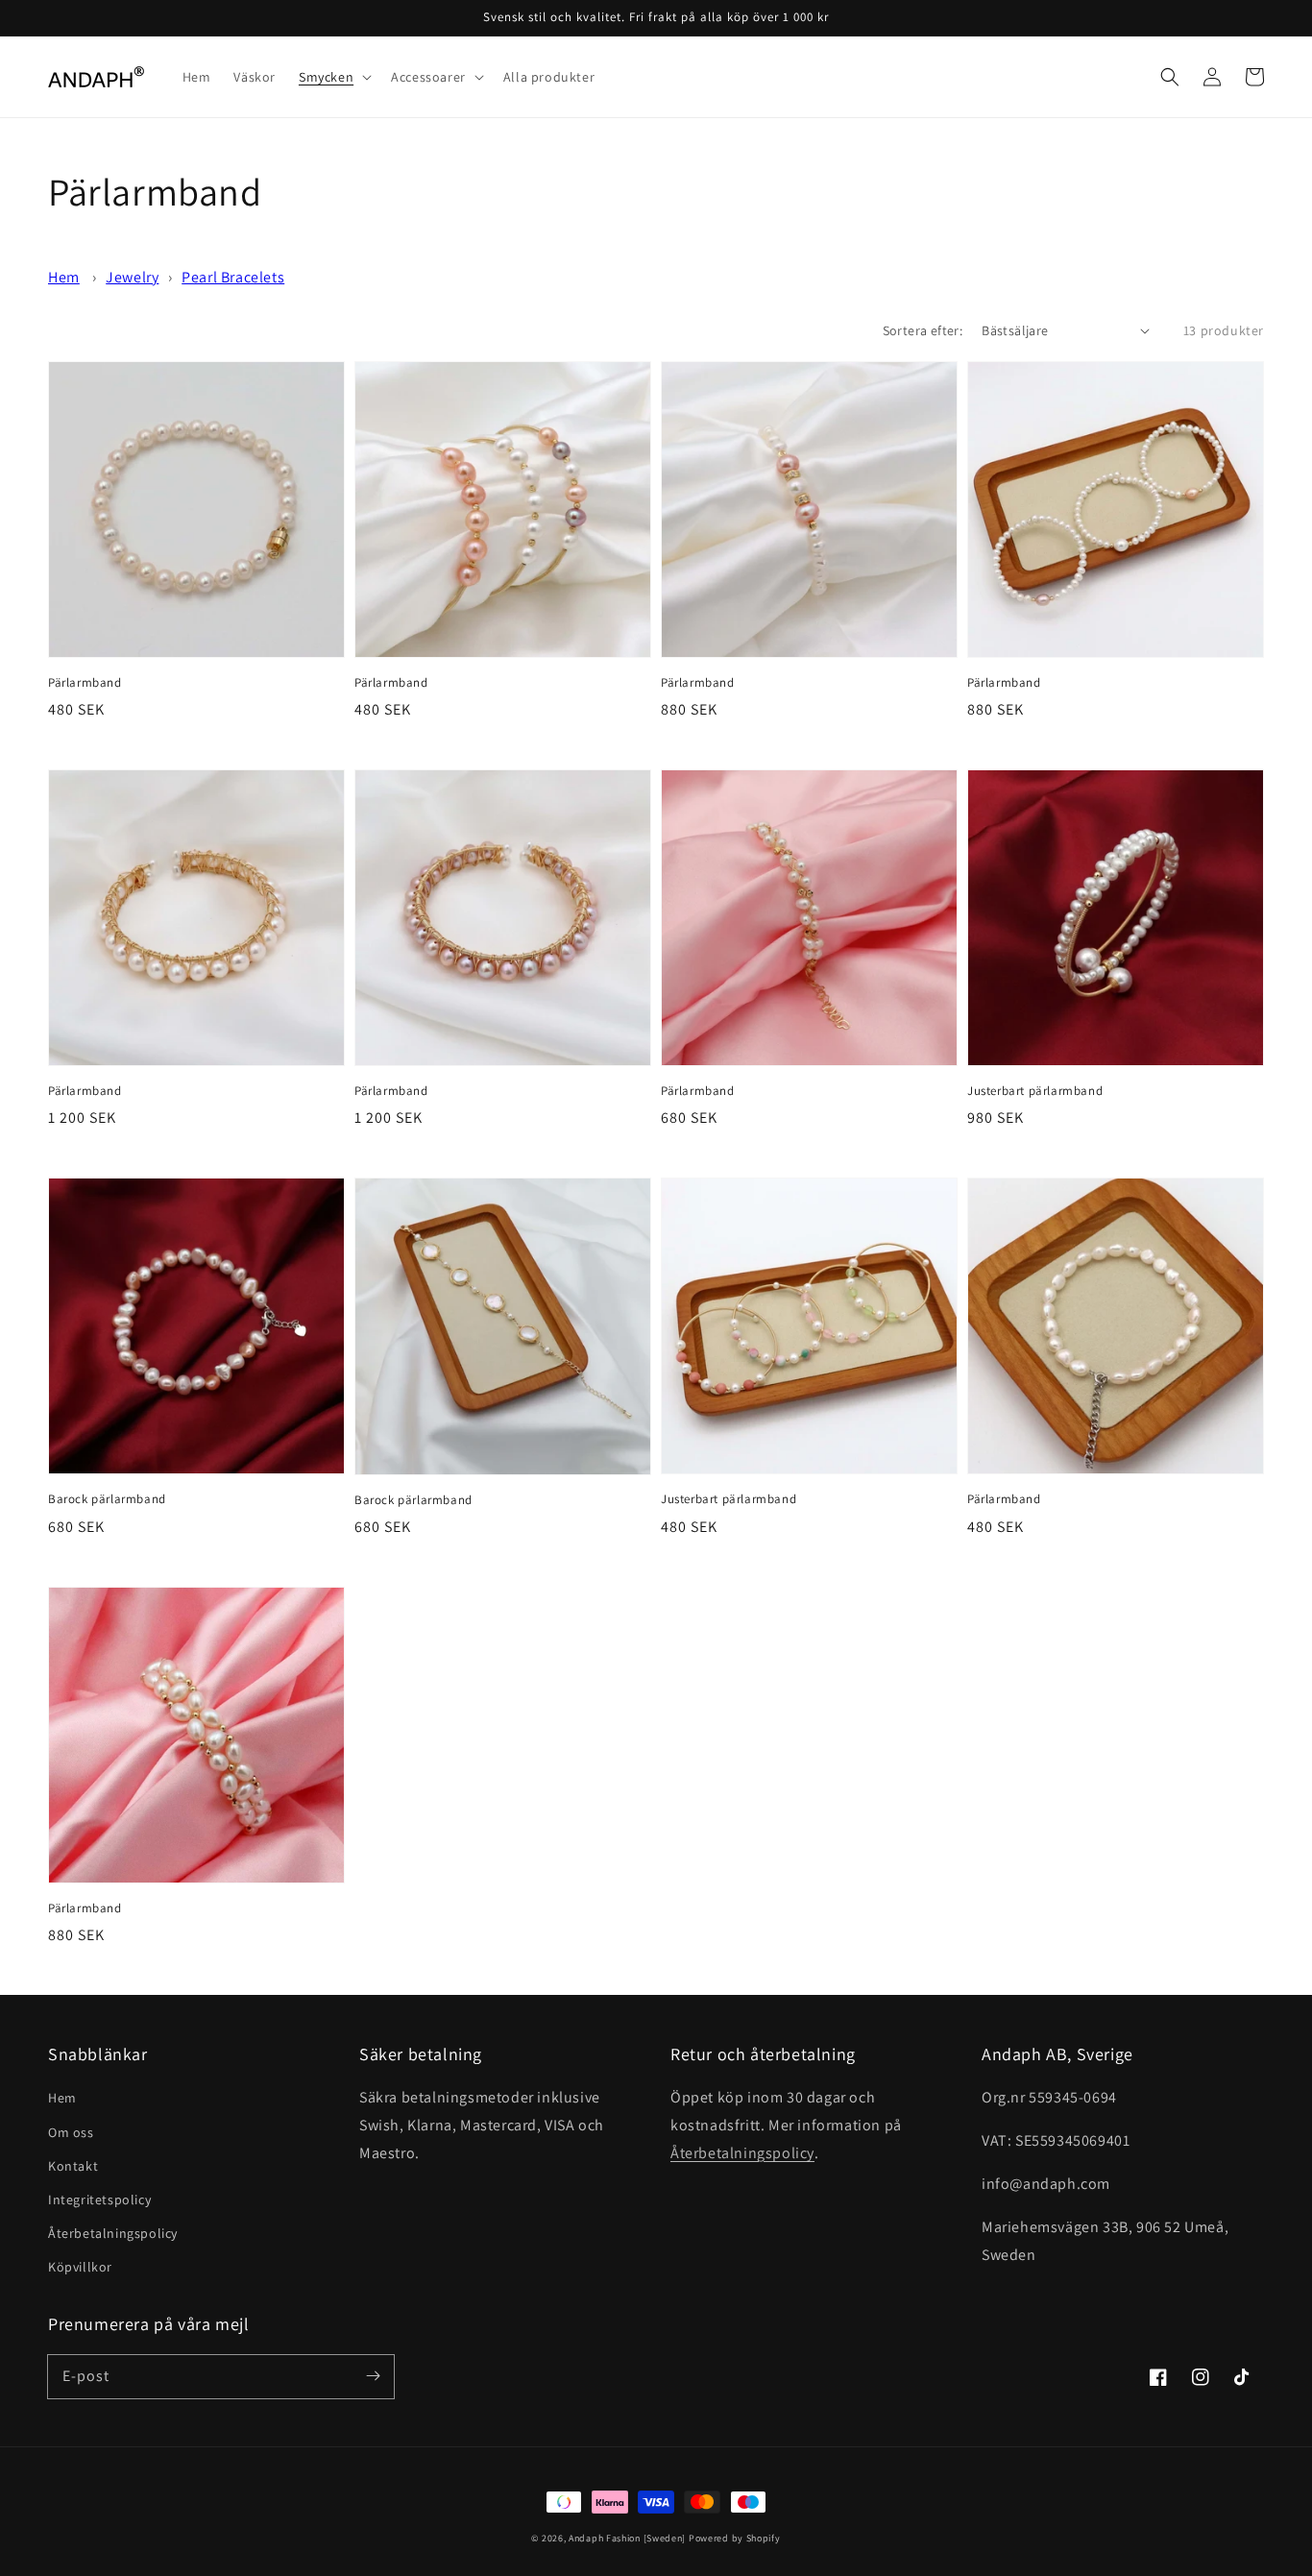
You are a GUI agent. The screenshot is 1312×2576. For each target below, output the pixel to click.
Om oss (71, 2132)
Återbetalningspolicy (113, 2233)
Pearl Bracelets (233, 277)
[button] (1170, 77)
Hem (64, 277)
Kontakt (73, 2166)
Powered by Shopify (735, 2538)
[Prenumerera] (373, 2376)
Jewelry (132, 277)
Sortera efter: (923, 330)
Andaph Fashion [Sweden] (627, 2538)
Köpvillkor (80, 2267)
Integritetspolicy (99, 2199)
